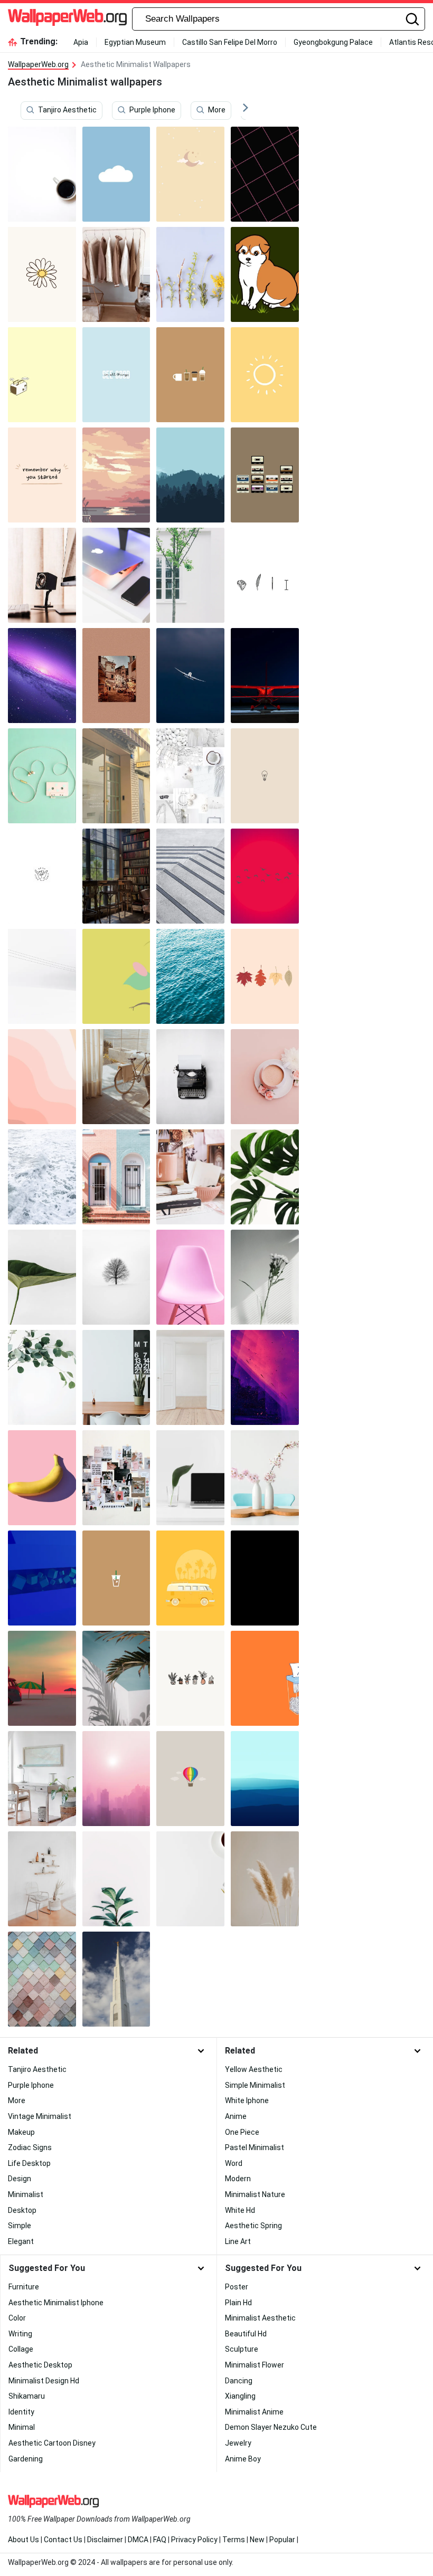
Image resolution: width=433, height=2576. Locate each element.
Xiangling (240, 2396)
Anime (236, 2116)
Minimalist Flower (255, 2365)
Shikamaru (27, 2396)
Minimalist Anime (254, 2412)
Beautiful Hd (246, 2334)
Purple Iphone (152, 110)
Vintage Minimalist (40, 2116)
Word (234, 2163)
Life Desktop (29, 2163)
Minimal (22, 2427)
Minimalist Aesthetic (260, 2318)
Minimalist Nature (255, 2194)
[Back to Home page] (67, 19)
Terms (234, 2540)
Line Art (238, 2241)
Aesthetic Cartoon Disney (52, 2443)
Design (20, 2179)
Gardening (26, 2459)
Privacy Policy (194, 2540)
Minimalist (26, 2194)
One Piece (242, 2132)
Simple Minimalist (255, 2085)
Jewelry (238, 2443)
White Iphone (247, 2100)
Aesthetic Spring (253, 2226)
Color (17, 2318)
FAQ (160, 2540)
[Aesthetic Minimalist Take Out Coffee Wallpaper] (116, 1578)
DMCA (138, 2540)
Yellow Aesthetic (254, 2069)
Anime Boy (243, 2459)
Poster (237, 2287)
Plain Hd (238, 2303)
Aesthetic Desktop (40, 2365)
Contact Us (63, 2540)
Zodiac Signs (30, 2147)
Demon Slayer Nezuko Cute (271, 2427)
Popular (282, 2540)
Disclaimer (105, 2540)
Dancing (239, 2381)
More (217, 110)
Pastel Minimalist (255, 2147)
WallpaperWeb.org (38, 64)
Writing (20, 2334)
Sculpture (242, 2349)
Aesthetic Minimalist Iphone (56, 2303)
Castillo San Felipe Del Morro (230, 42)
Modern (238, 2179)
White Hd (240, 2210)
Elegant (21, 2241)
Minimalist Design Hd (44, 2381)
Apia (81, 42)
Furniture (24, 2287)
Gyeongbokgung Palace (333, 42)
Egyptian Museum (135, 42)
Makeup (21, 2132)
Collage (21, 2349)
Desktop (22, 2210)
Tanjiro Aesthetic (67, 110)
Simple (20, 2226)
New (257, 2540)
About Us (23, 2540)
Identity (21, 2412)
